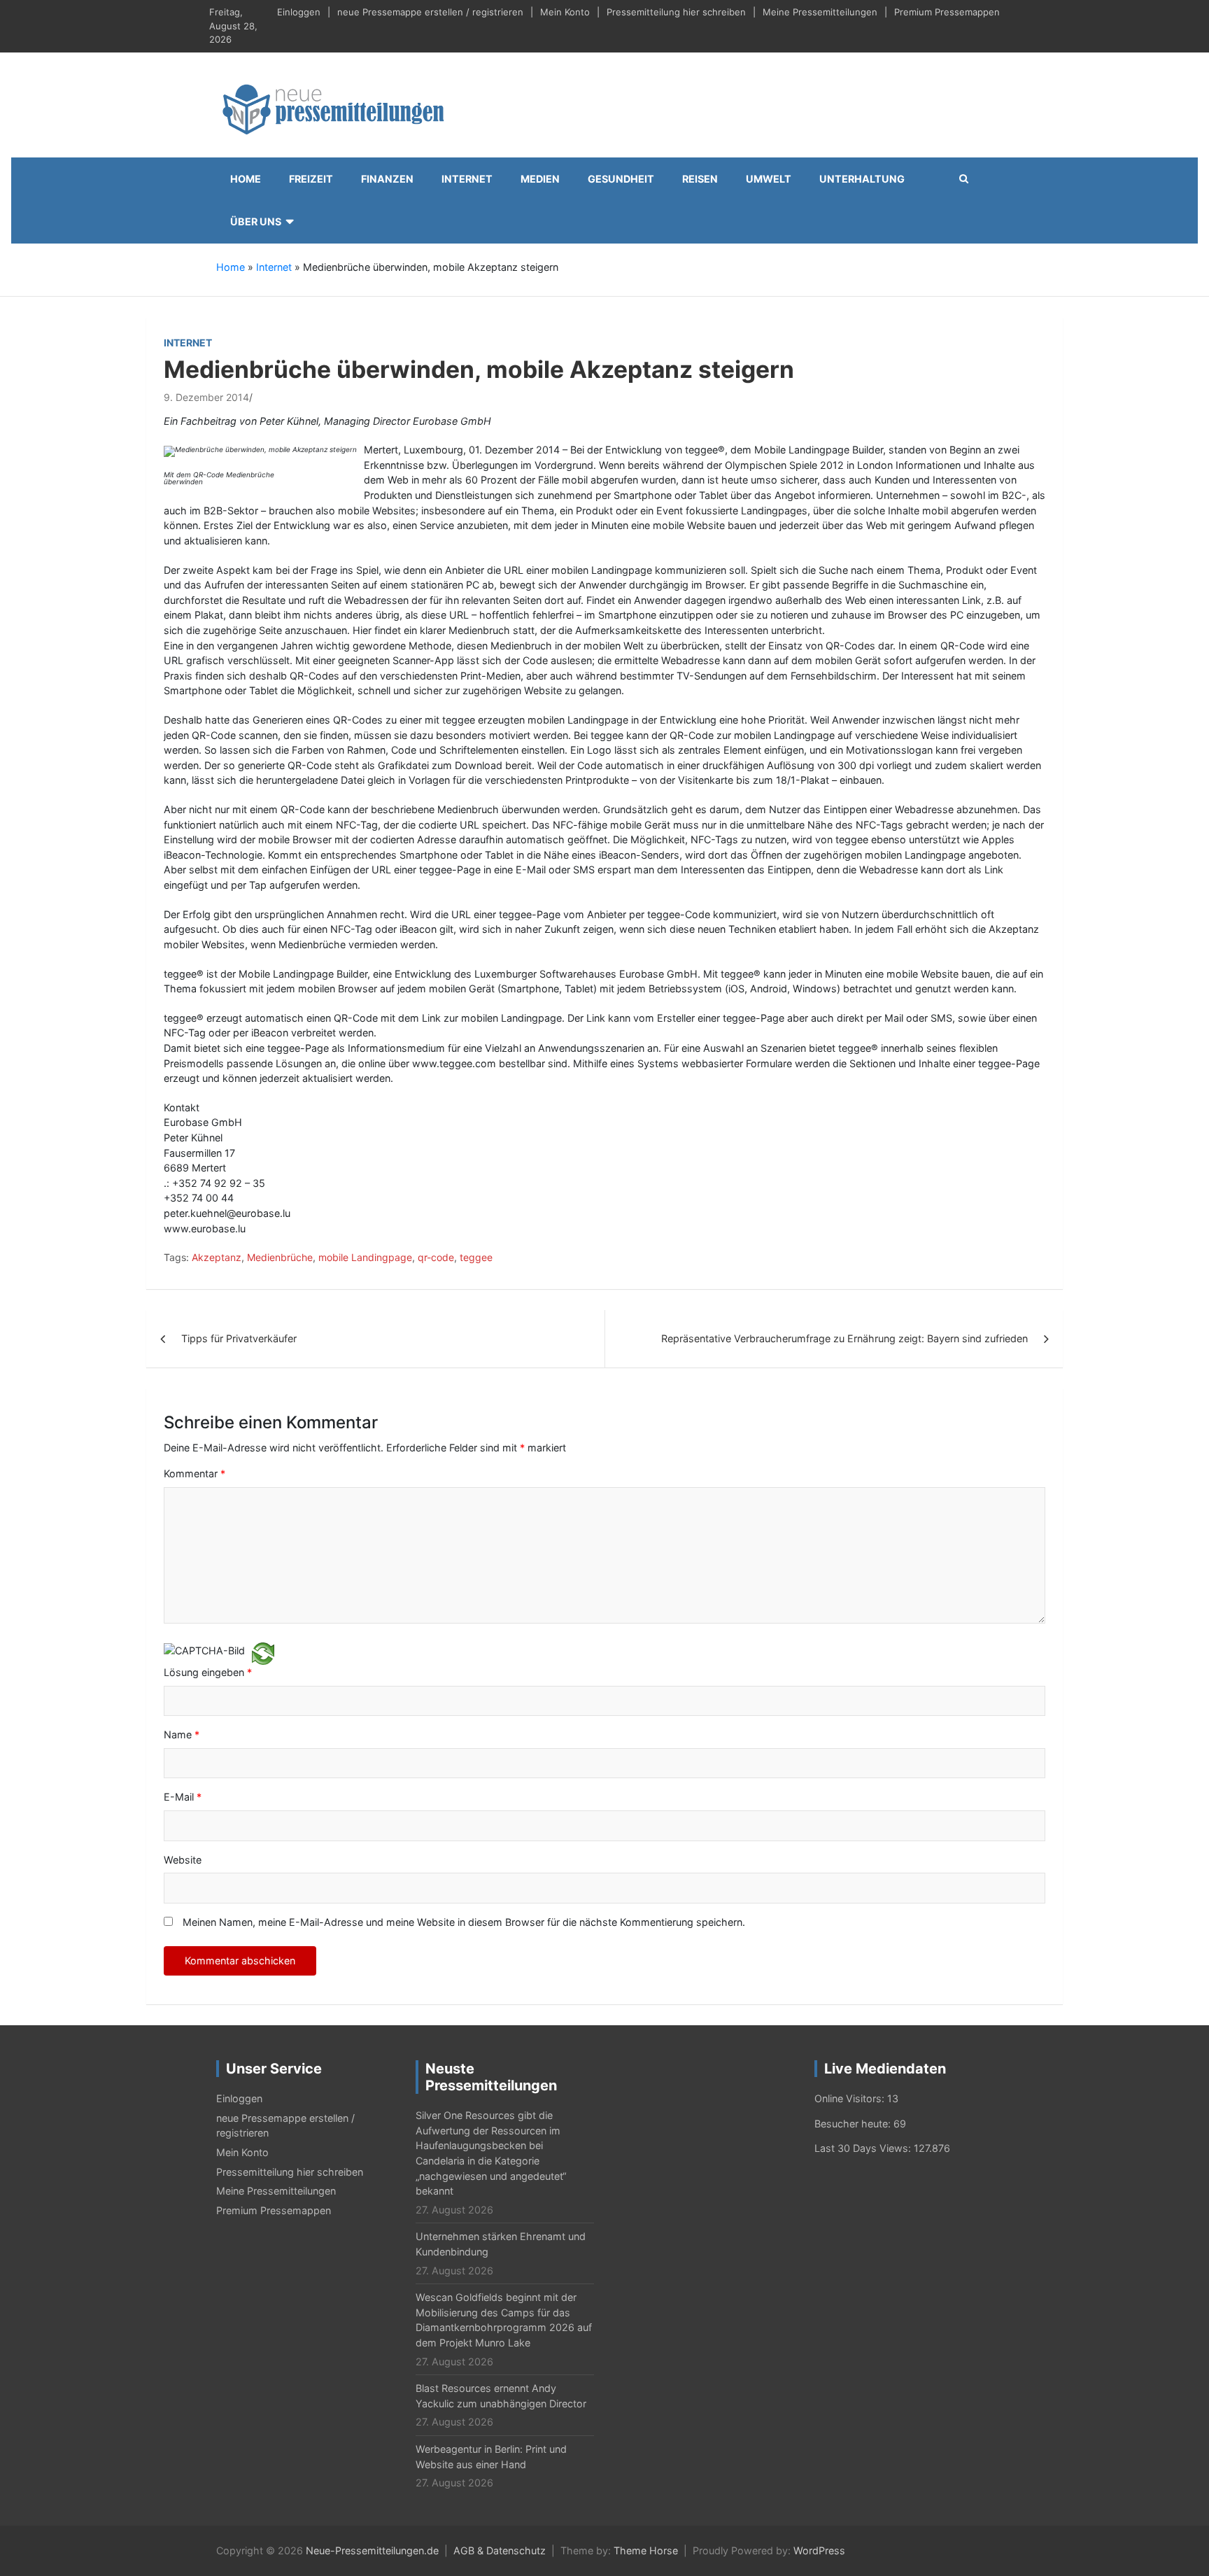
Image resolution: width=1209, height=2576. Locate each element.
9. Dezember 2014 (206, 397)
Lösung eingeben (208, 1672)
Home (246, 179)
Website (183, 1860)
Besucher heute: (854, 2124)
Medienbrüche (280, 1257)
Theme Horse (646, 2550)
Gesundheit (621, 179)
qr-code (436, 1257)
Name (182, 1734)
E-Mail (183, 1797)
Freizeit (311, 179)
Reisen (700, 179)
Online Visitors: (851, 2098)
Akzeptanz (217, 1257)
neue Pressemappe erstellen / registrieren (430, 12)
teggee (476, 1257)
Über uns (256, 221)
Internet (467, 179)
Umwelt (769, 179)
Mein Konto (565, 12)
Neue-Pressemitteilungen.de (372, 2550)
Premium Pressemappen (947, 12)
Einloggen (299, 12)
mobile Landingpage (365, 1257)
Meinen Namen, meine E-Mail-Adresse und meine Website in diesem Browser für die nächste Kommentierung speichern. (464, 1922)
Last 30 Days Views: (864, 2148)
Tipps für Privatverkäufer (239, 1338)
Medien (540, 179)
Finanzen (387, 179)
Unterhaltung (862, 179)
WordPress (819, 2550)
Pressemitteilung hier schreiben (676, 12)
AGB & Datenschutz (500, 2550)
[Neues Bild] (263, 1653)
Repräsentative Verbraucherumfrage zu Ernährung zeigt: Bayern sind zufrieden (844, 1338)
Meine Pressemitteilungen (820, 12)
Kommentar (195, 1473)
